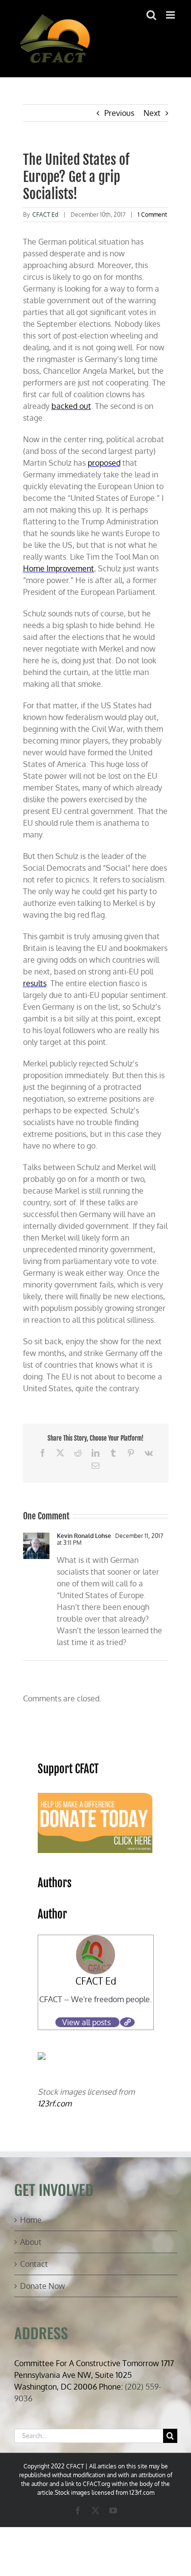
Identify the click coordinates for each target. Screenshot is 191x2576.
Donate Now (43, 2286)
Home (31, 2220)
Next (152, 113)
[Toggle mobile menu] (171, 15)
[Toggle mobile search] (151, 15)
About (31, 2242)
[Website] (127, 2022)
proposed (104, 463)
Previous (119, 113)
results (35, 983)
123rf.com (55, 2103)
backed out (71, 406)
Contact (34, 2264)
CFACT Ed (45, 215)
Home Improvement (59, 568)
